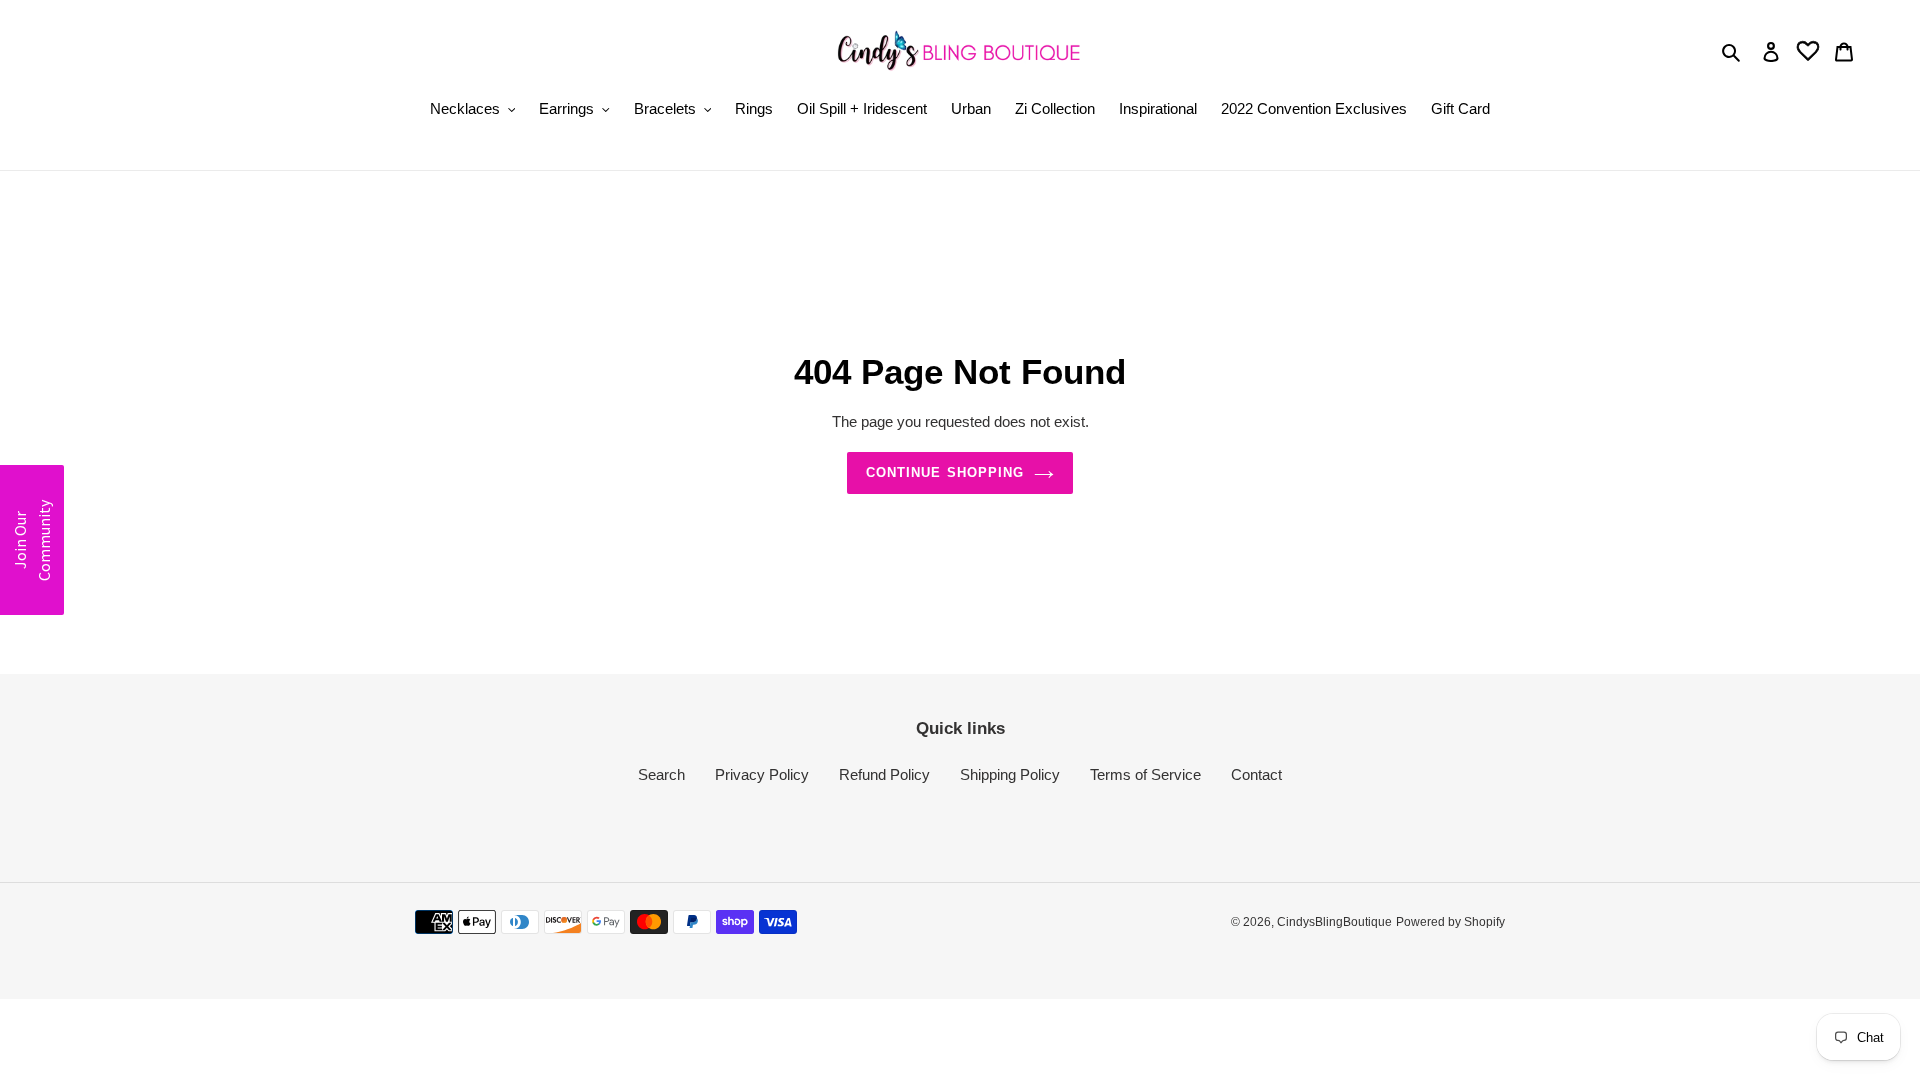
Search (661, 774)
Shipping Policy (1010, 774)
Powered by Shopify (1450, 922)
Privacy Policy (762, 774)
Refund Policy (884, 774)
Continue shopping (945, 472)
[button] (32, 540)
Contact (1256, 774)
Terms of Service (1145, 774)
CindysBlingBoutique (1334, 922)
